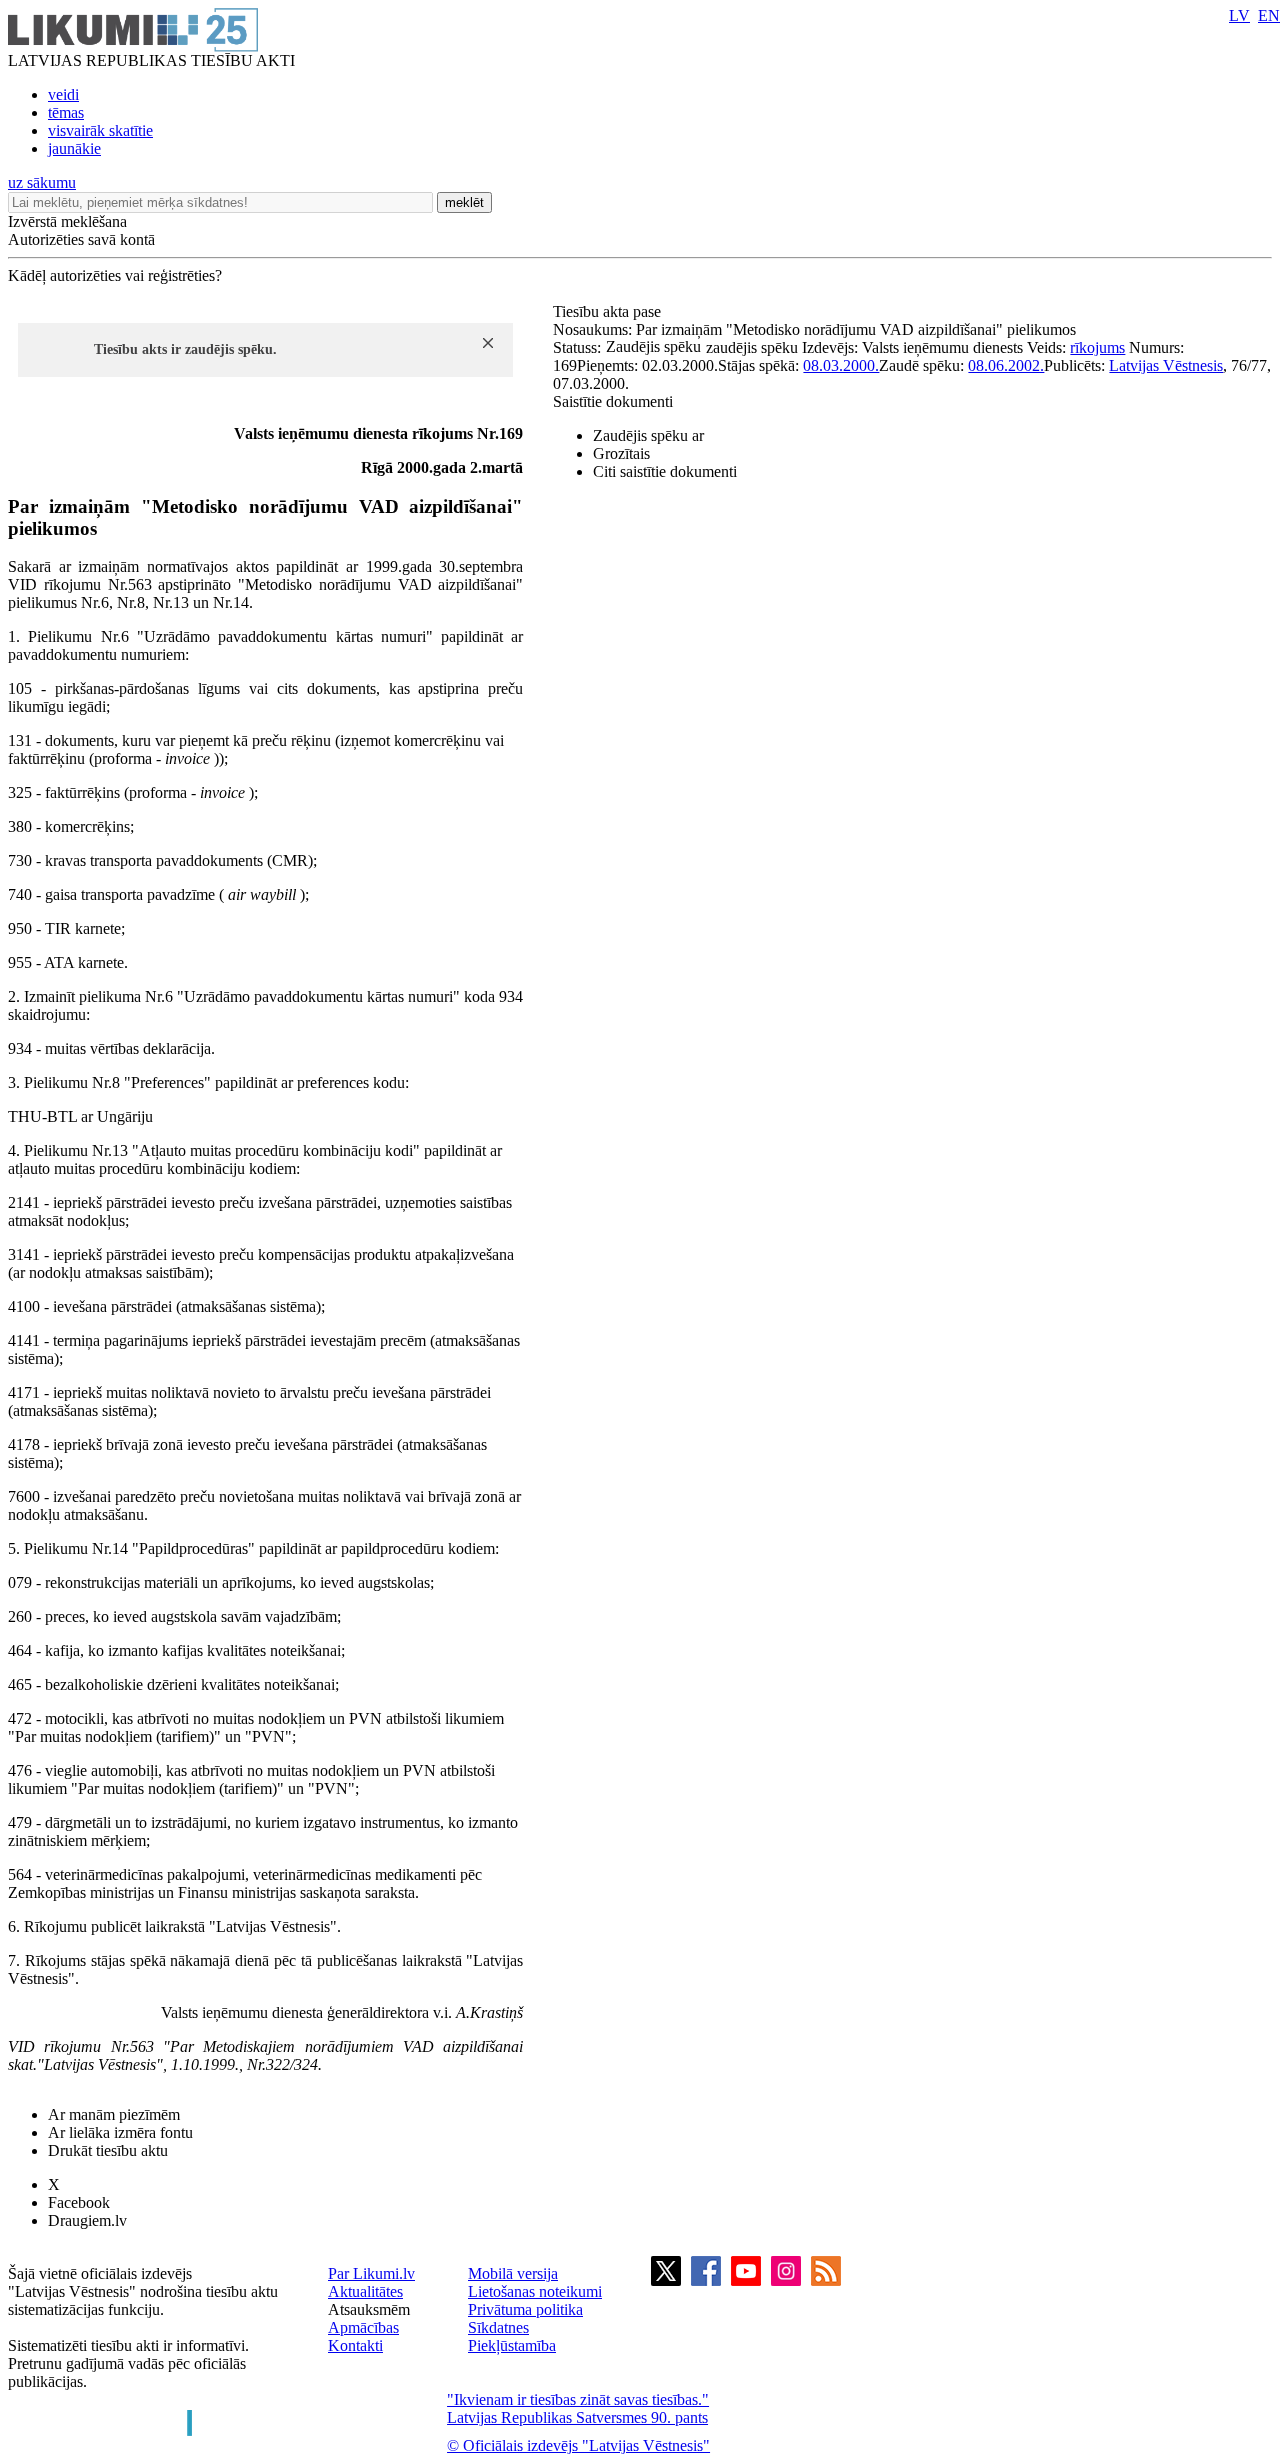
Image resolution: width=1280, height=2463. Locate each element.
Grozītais (621, 453)
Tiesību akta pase (609, 311)
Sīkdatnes (498, 2327)
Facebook (79, 2202)
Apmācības (363, 2327)
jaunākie (74, 148)
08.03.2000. (841, 365)
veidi (63, 94)
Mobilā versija (513, 2273)
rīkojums (1097, 347)
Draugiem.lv (87, 2220)
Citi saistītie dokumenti (665, 471)
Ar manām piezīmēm (114, 2114)
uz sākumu (42, 182)
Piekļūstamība (512, 2345)
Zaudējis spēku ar (648, 435)
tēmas (66, 112)
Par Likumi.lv (371, 2273)
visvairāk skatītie (100, 130)
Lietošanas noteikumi (535, 2291)
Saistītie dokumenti (613, 401)
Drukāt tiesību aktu (108, 2150)
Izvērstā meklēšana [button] (67, 221)
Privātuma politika (525, 2309)
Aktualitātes (365, 2291)
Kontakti (355, 2345)
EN (1269, 15)
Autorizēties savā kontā (81, 239)
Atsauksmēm (369, 2309)
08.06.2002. (1006, 365)
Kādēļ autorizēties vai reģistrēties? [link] (115, 275)
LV (1239, 15)
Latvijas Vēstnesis (1166, 365)
